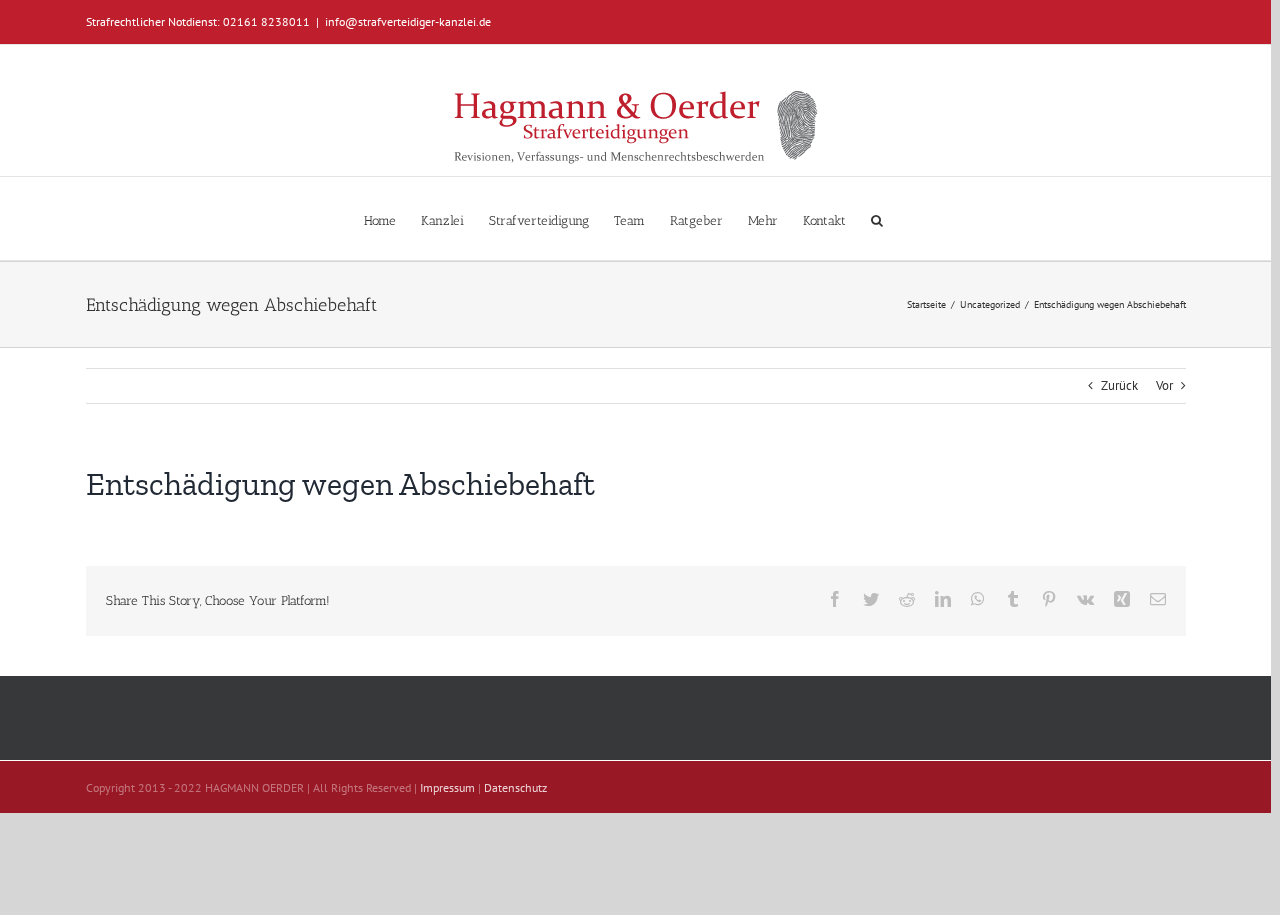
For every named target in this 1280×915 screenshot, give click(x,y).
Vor (1164, 385)
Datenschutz (515, 787)
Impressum (447, 787)
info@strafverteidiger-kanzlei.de (408, 21)
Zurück (1119, 385)
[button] (877, 218)
